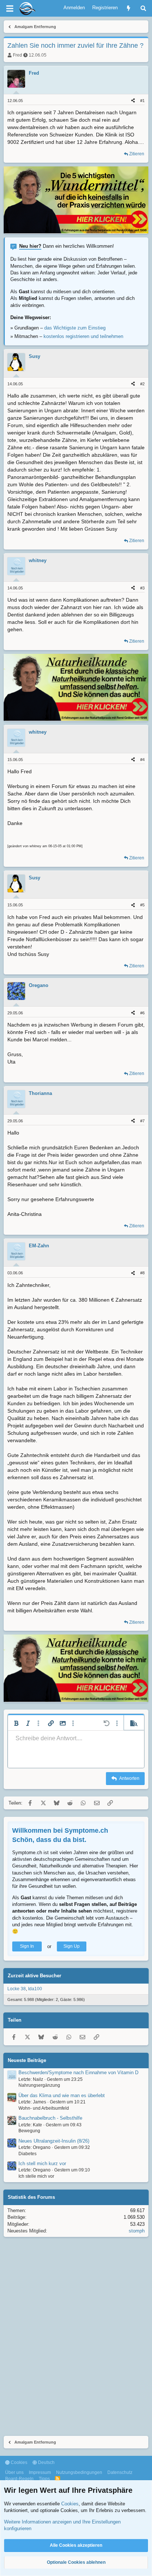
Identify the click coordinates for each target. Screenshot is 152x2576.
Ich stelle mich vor (36, 2176)
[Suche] (143, 8)
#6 (142, 1013)
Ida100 (35, 1989)
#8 (142, 1273)
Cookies (18, 2462)
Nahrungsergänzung (39, 2085)
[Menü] (10, 9)
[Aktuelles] (129, 8)
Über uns (14, 2472)
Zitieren (137, 154)
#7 (142, 1121)
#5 (142, 905)
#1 (142, 101)
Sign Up (72, 1946)
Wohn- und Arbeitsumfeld (44, 2108)
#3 (142, 588)
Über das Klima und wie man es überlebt (62, 2095)
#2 (142, 384)
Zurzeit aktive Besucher (34, 1976)
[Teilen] (133, 101)
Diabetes (27, 2154)
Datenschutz (120, 2472)
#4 (142, 760)
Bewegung (29, 2131)
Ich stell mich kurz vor (42, 2163)
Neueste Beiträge (27, 2060)
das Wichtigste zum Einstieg (75, 328)
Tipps (44, 2479)
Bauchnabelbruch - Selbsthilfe (50, 2118)
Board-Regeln (19, 2479)
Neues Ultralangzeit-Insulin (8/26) (54, 2141)
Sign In (27, 1946)
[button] (16, 1723)
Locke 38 (17, 1989)
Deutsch (46, 2462)
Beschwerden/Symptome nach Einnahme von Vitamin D (78, 2073)
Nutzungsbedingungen (79, 2472)
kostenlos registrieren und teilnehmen (83, 336)
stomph (137, 2231)
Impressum (40, 2472)
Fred (18, 55)
